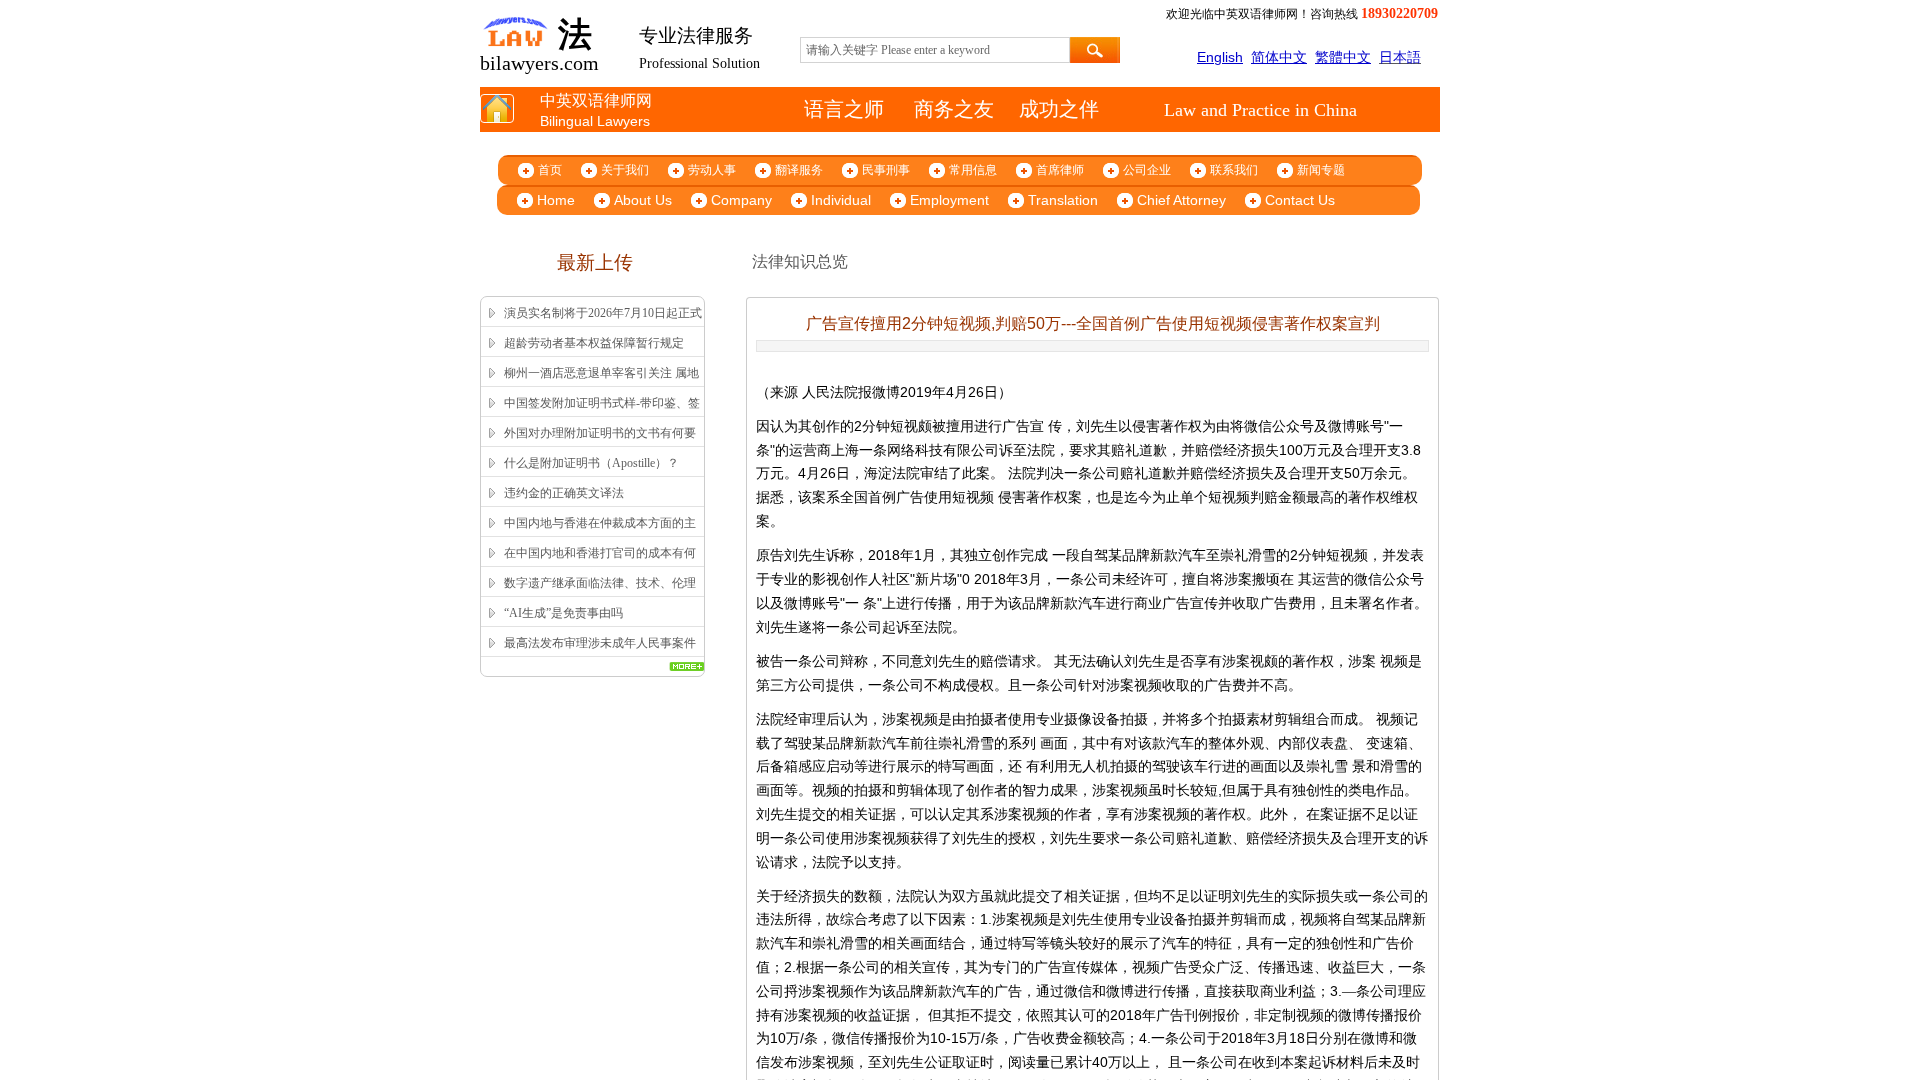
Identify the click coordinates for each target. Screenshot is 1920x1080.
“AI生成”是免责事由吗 (563, 613)
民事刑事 (886, 170)
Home (556, 200)
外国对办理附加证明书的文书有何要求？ (600, 446)
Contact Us (1300, 200)
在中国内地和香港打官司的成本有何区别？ (600, 566)
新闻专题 (1321, 170)
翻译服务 (799, 170)
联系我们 (1234, 170)
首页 (550, 170)
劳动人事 (712, 170)
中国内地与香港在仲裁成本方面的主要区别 (600, 536)
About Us (643, 200)
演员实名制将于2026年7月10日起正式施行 (603, 326)
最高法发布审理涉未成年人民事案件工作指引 (600, 656)
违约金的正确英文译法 (564, 493)
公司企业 (1147, 170)
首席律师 (1060, 170)
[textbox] (935, 50)
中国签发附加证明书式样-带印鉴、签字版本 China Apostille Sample (602, 416)
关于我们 (625, 170)
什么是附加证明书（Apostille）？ (591, 463)
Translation (1063, 200)
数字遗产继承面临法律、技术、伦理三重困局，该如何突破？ (600, 596)
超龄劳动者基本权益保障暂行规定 (594, 343)
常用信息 (973, 170)
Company (741, 200)
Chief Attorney (1181, 200)
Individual (841, 200)
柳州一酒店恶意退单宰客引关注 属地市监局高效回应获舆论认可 (601, 386)
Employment (949, 200)
